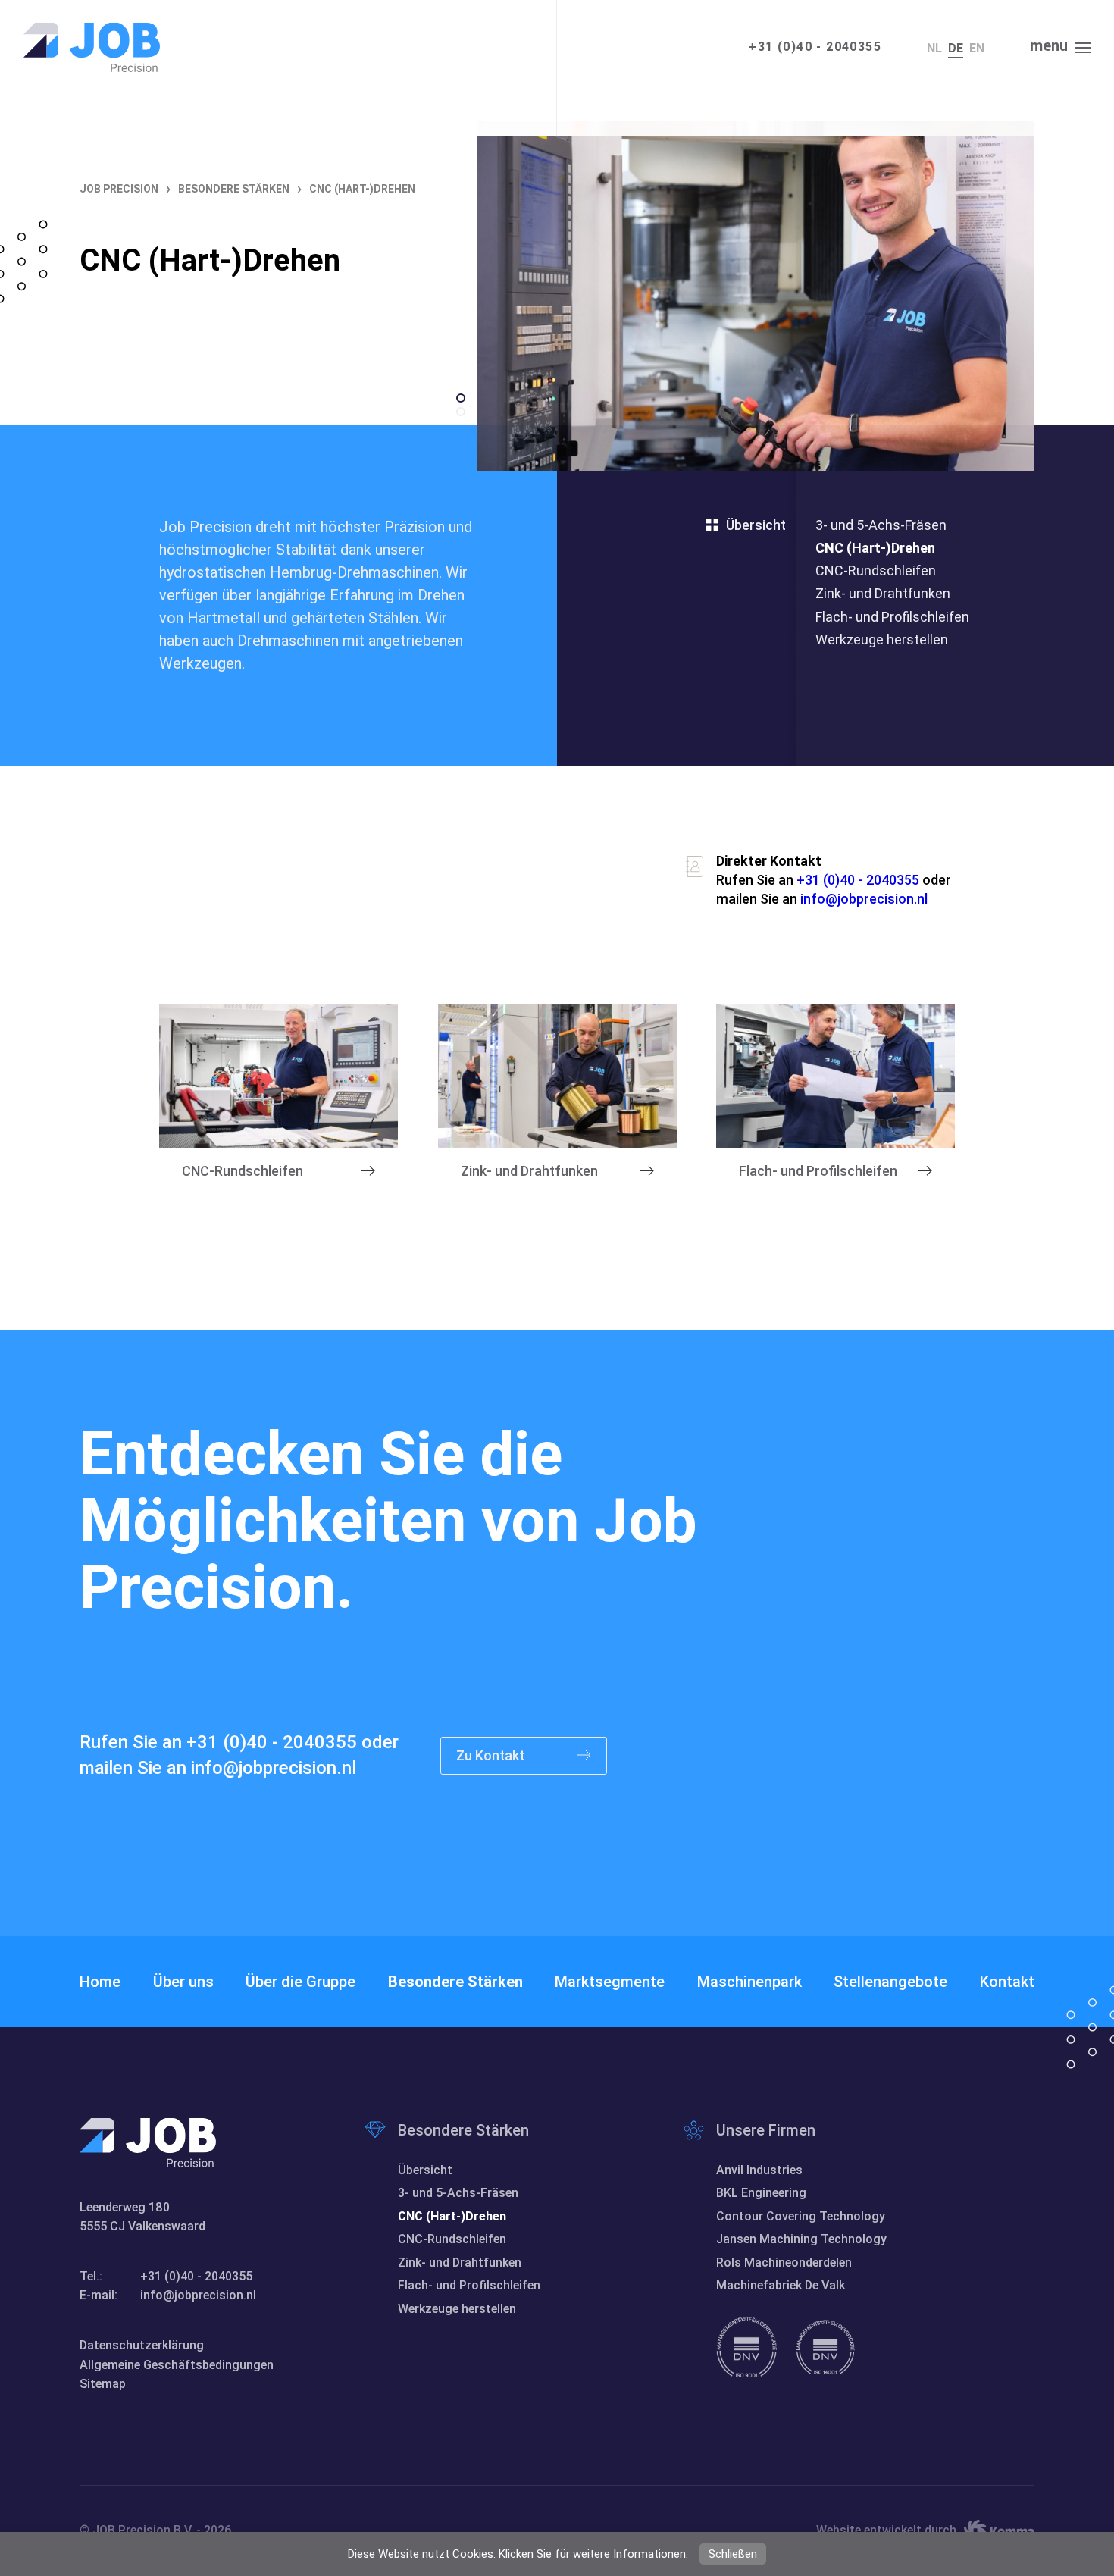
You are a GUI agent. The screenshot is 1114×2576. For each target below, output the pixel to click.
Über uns (183, 1982)
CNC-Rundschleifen (876, 570)
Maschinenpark (749, 1982)
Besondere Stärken (455, 1982)
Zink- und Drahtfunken (883, 593)
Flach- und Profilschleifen (892, 617)
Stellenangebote (890, 1982)
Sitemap (103, 2384)
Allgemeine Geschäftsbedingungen (177, 2365)
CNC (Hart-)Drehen (875, 548)
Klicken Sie (525, 2554)
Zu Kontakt (492, 1755)
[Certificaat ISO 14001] (825, 2347)
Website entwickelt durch (886, 2530)
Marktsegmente (610, 1982)
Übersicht (756, 525)
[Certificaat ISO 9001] (746, 2347)
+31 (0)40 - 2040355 (815, 47)
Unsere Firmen (766, 2130)
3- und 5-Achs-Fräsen (881, 525)
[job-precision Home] (92, 47)
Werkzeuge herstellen (882, 639)
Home (100, 1982)
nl (934, 48)
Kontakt (1007, 1982)
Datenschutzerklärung (142, 2345)
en (977, 48)
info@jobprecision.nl (864, 899)
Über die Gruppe (300, 1982)
